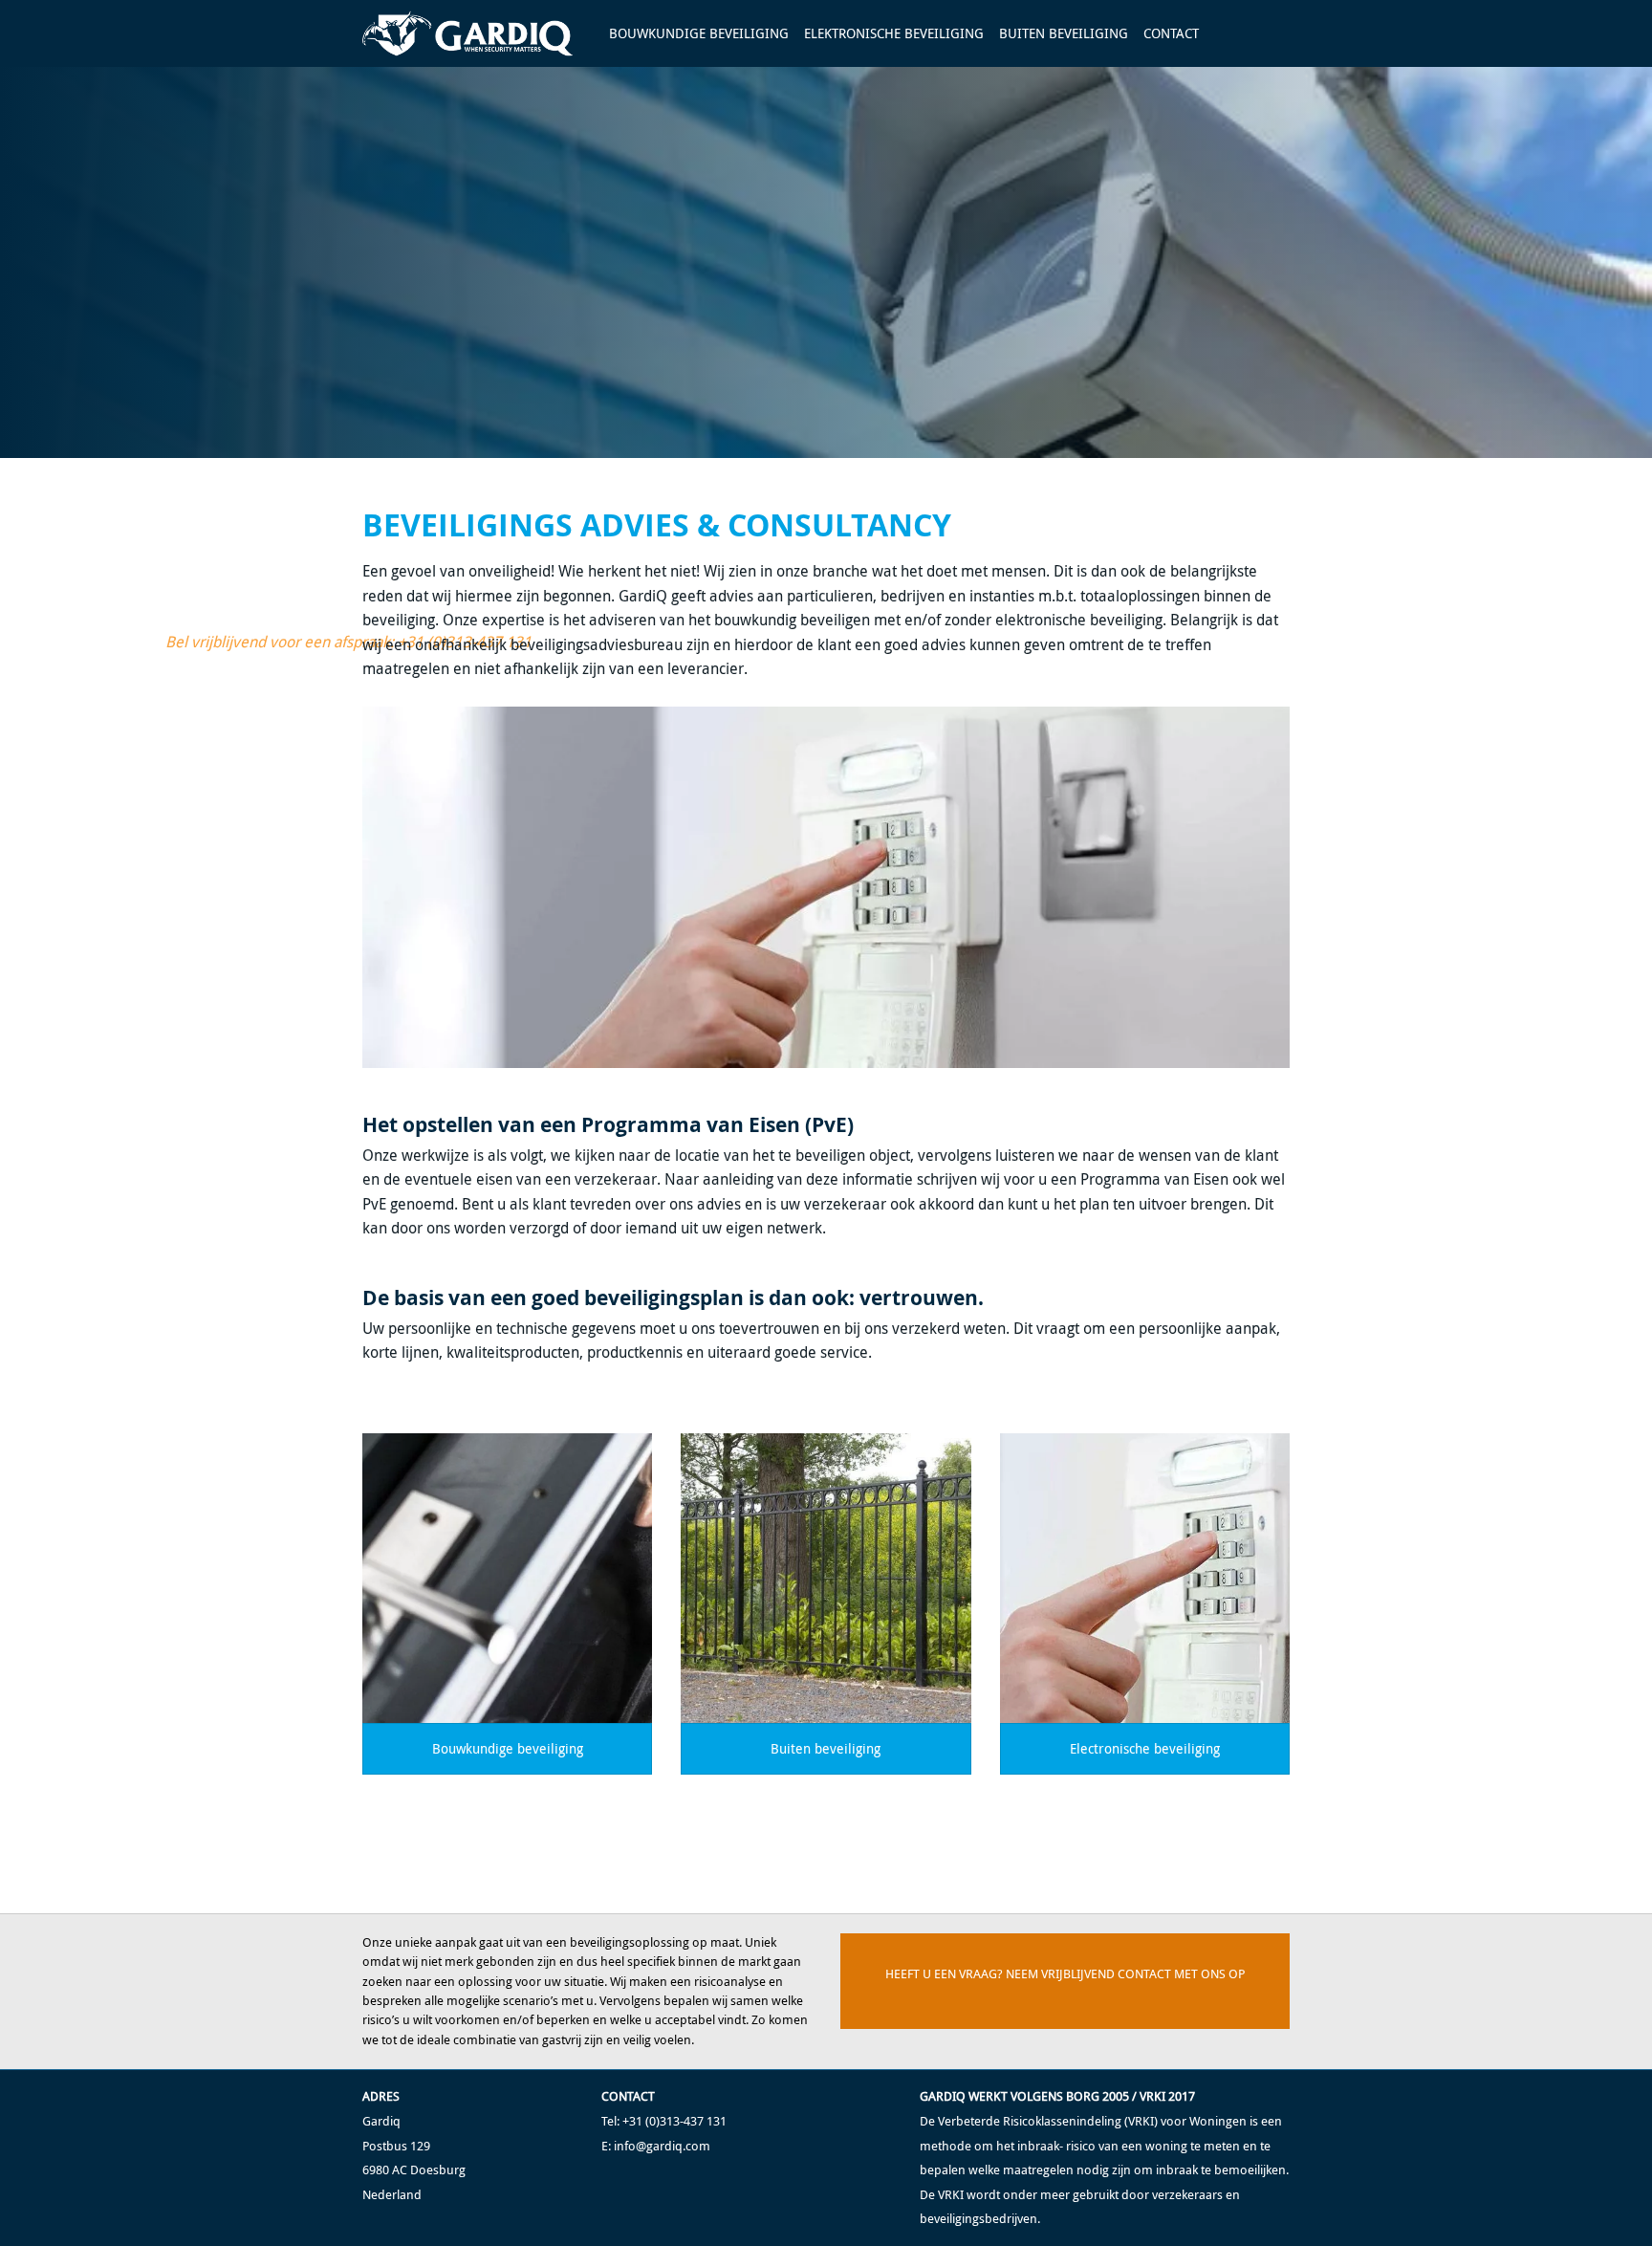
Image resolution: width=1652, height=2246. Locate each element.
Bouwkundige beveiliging (699, 33)
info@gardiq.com (662, 2146)
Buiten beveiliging (1064, 33)
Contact (1171, 33)
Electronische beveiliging (1145, 1748)
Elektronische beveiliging (894, 33)
